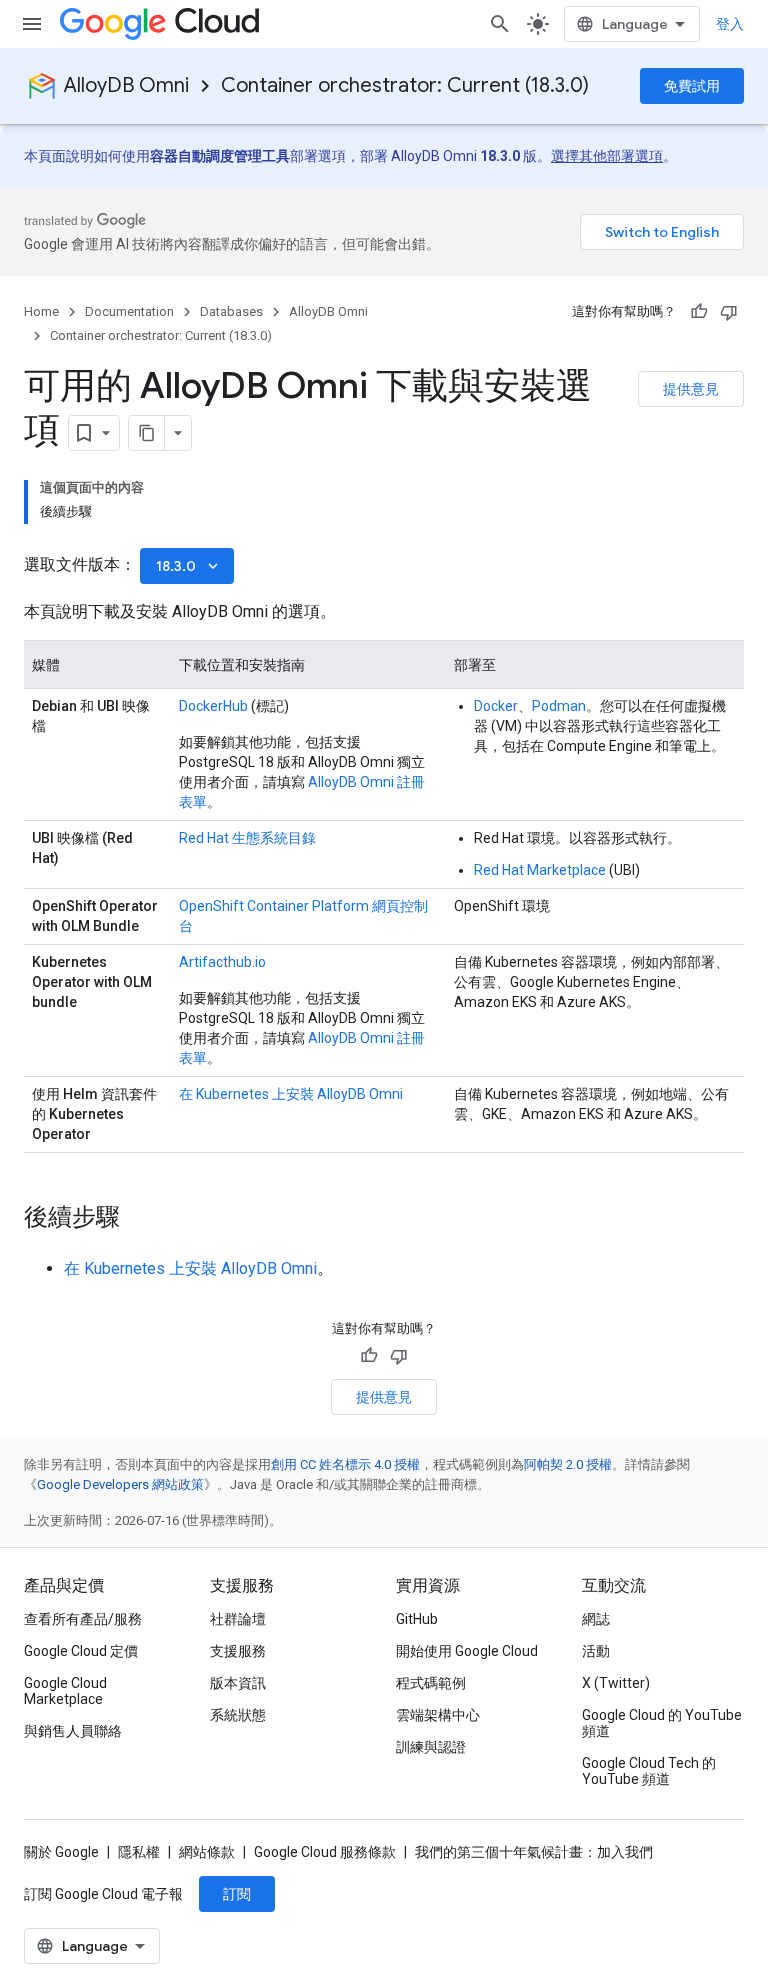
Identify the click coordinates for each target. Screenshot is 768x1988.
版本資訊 (238, 1683)
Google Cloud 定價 (81, 1651)
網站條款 (207, 1852)
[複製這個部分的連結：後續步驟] (140, 1219)
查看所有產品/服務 (83, 1619)
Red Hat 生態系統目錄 (247, 838)
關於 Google (61, 1852)
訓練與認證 (431, 1747)
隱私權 (139, 1852)
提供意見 (691, 389)
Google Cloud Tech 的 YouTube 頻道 (649, 1771)
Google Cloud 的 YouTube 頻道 (662, 1723)
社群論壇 (238, 1619)
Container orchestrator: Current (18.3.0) (405, 85)
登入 (730, 24)
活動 (596, 1651)
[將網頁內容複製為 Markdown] (147, 433)
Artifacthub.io (222, 962)
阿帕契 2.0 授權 (568, 1464)
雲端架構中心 (438, 1715)
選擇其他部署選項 (607, 156)
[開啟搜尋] (500, 24)
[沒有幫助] (729, 312)
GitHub (417, 1619)
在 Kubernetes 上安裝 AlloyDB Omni (291, 1094)
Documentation (129, 311)
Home (41, 311)
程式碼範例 (431, 1683)
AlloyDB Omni (126, 85)
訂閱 (237, 1894)
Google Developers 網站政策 (120, 1484)
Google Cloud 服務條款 (325, 1852)
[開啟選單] (32, 24)
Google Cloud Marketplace (65, 1691)
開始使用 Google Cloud (467, 1651)
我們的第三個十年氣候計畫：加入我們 (534, 1852)
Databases (231, 311)
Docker (496, 706)
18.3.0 (189, 566)
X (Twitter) (616, 1683)
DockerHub (213, 706)
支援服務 (238, 1651)
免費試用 (692, 86)
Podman (559, 706)
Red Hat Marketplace (540, 870)
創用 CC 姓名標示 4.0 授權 (345, 1464)
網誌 (596, 1619)
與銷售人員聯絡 (73, 1731)
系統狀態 (238, 1715)
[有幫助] (699, 312)
